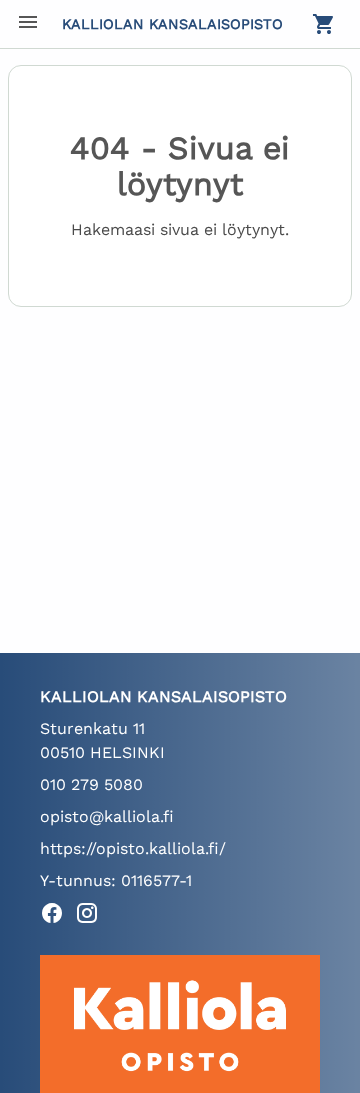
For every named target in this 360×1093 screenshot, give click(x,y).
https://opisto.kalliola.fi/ (133, 848)
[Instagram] (92, 916)
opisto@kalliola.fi (107, 816)
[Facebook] (57, 916)
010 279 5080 (91, 784)
